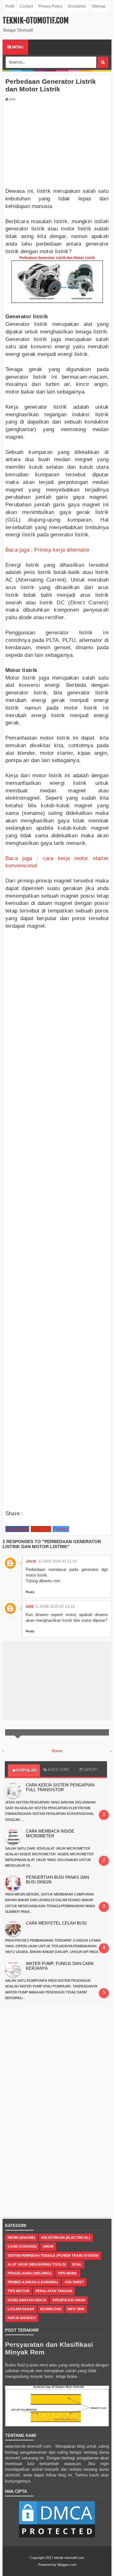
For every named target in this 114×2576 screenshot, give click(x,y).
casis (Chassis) (22, 2246)
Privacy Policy (50, 6)
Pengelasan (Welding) (30, 2273)
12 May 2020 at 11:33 (58, 1561)
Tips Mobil (68, 2273)
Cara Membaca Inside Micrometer (50, 1834)
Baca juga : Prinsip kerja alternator (47, 550)
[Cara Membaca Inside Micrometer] (14, 1837)
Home (57, 1751)
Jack (31, 1561)
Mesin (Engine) (21, 2237)
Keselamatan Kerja (27, 2300)
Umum (48, 2246)
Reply (30, 1592)
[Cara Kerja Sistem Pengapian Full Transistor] (14, 1791)
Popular (26, 1770)
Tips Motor (19, 2291)
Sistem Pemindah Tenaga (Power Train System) (53, 2256)
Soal (77, 2264)
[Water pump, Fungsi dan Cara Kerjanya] (14, 1969)
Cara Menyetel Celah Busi (56, 1923)
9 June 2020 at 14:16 (55, 1607)
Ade (30, 1607)
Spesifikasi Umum (69, 2300)
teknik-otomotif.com (36, 21)
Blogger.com (67, 2565)
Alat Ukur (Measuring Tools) (37, 2264)
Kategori (58, 1770)
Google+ (41, 1529)
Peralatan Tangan (54, 2291)
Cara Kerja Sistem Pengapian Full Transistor (60, 1787)
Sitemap (99, 6)
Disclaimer (77, 6)
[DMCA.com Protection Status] (57, 2538)
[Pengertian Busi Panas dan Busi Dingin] (14, 1883)
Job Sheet (74, 2282)
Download (51, 2309)
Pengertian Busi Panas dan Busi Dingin (57, 1880)
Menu (17, 47)
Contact (26, 6)
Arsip (91, 1770)
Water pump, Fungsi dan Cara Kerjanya (60, 1966)
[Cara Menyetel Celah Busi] (14, 1929)
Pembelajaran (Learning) (33, 2282)
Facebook (17, 1529)
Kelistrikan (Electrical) (66, 2237)
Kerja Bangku (22, 2318)
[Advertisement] (53, 146)
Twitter (61, 1529)
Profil (10, 6)
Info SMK (76, 2309)
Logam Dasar (21, 2309)
